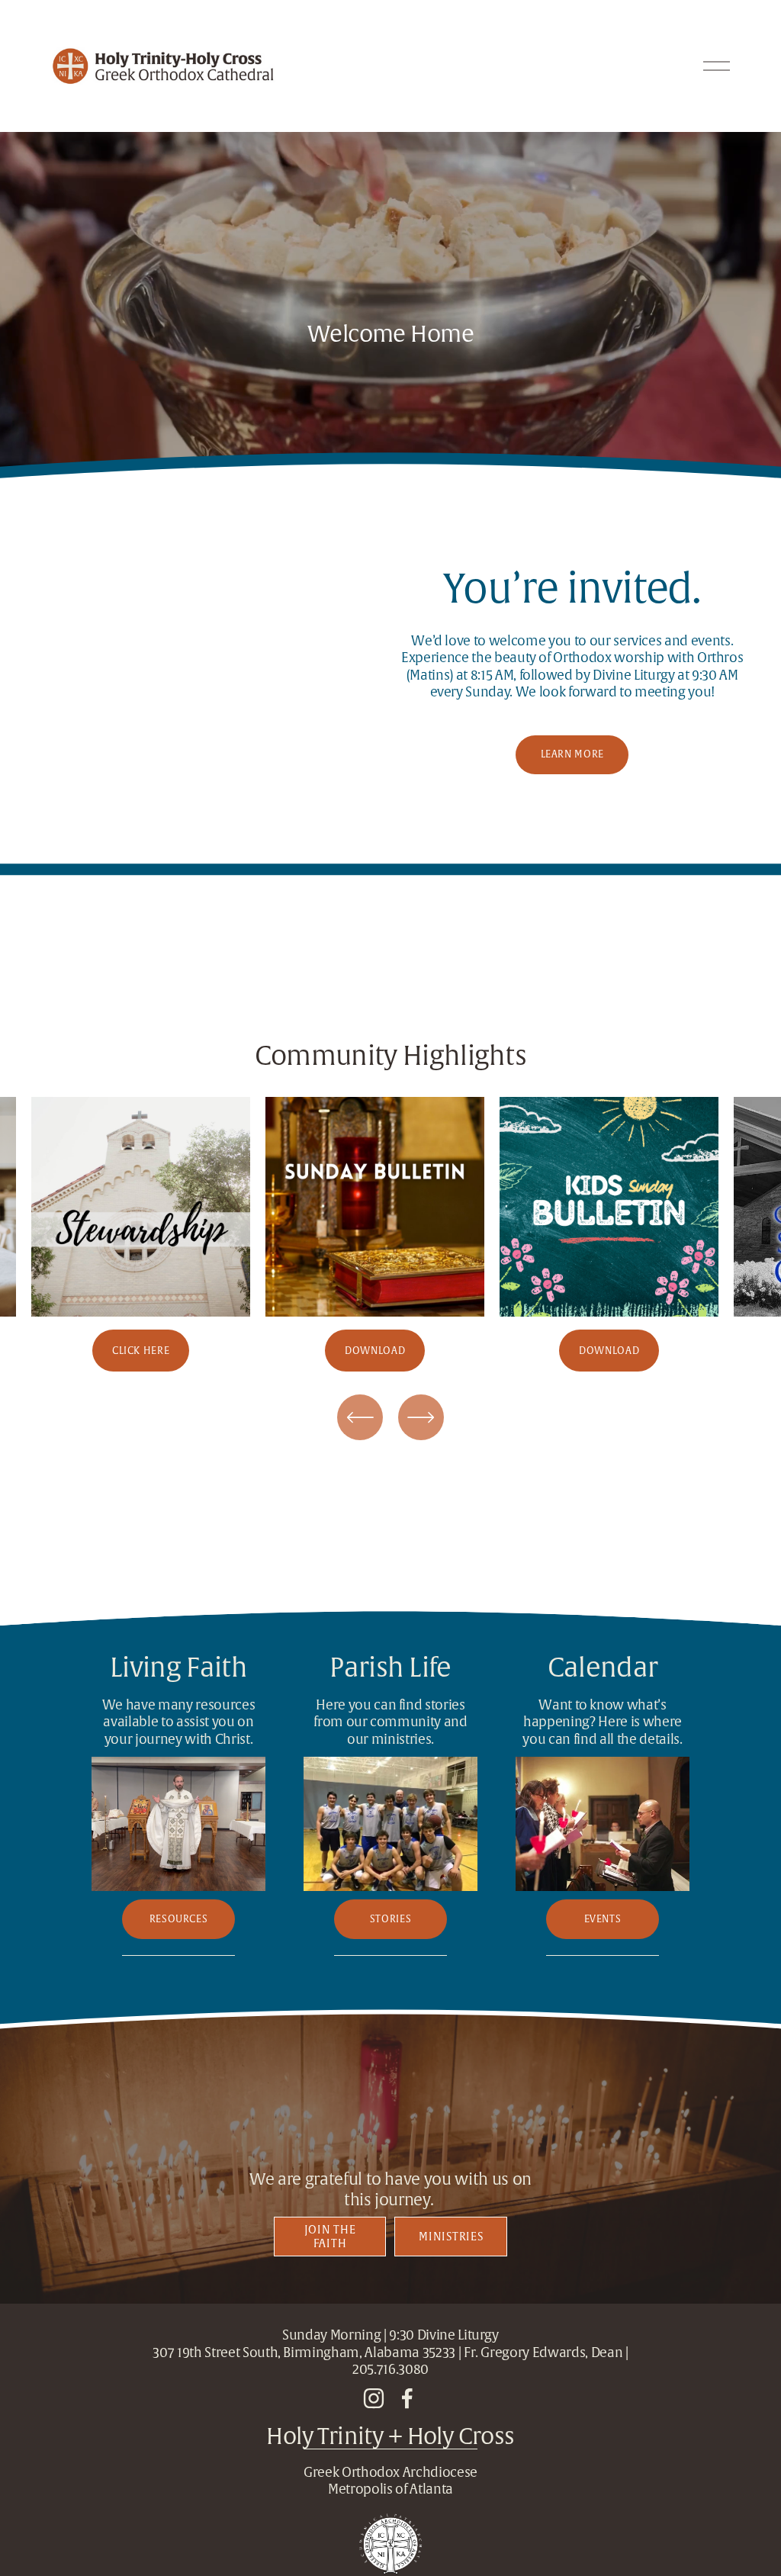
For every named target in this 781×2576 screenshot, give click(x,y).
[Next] (421, 1417)
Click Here (141, 1351)
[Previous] (360, 1417)
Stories (390, 1919)
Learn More (572, 754)
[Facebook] (407, 2398)
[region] (390, 1234)
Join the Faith (330, 2237)
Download (375, 1351)
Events (603, 1919)
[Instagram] (374, 2398)
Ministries (451, 2237)
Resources (179, 1919)
